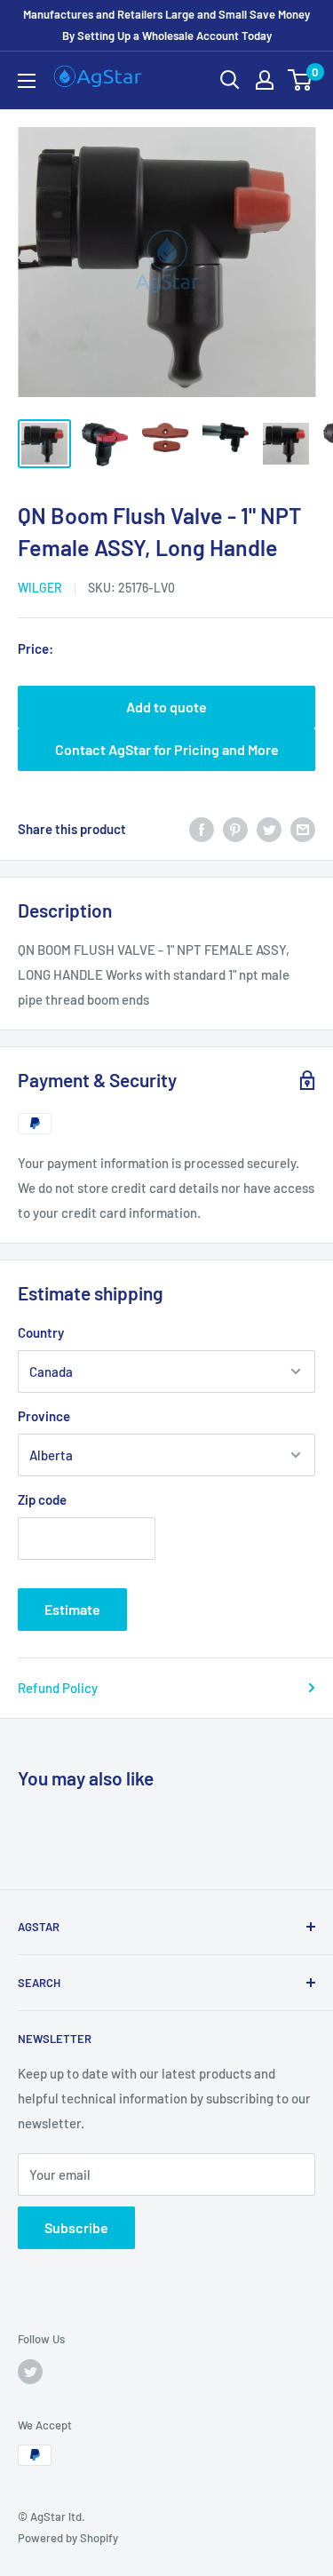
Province (44, 1416)
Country (41, 1332)
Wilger (40, 588)
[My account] (265, 80)
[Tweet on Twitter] (269, 829)
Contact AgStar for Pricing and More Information (167, 756)
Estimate (72, 1609)
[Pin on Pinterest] (235, 829)
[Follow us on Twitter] (30, 2372)
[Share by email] (303, 829)
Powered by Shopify (68, 2538)
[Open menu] (27, 81)
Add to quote (166, 707)
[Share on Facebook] (202, 829)
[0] (301, 80)
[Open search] (230, 80)
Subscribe (76, 2227)
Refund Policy (58, 1688)
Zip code (42, 1499)
